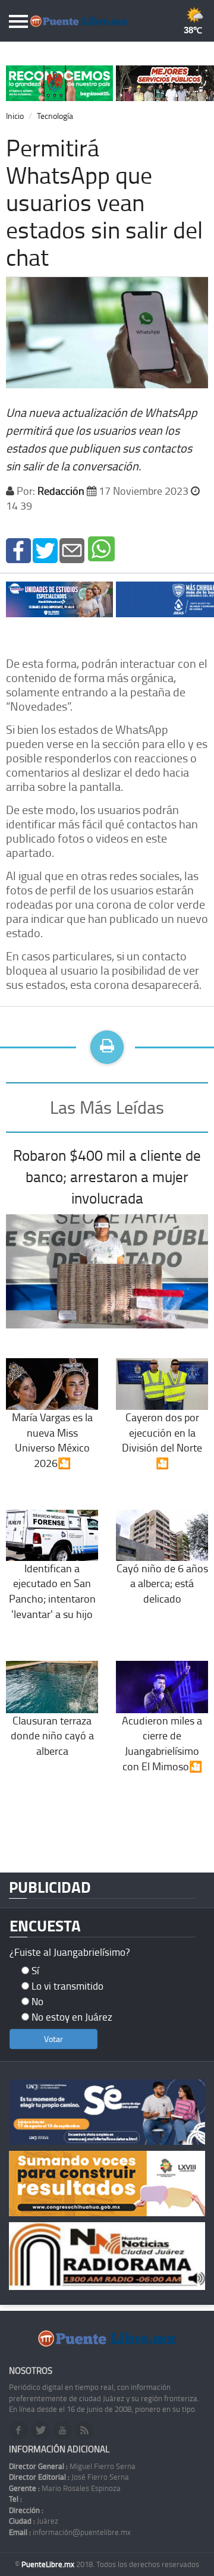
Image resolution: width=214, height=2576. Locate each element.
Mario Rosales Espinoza (65, 2488)
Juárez (34, 2521)
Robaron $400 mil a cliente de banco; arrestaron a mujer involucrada (107, 1176)
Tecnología (55, 116)
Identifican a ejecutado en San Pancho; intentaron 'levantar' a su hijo (52, 1591)
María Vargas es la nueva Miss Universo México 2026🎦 (52, 1440)
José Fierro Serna (69, 2477)
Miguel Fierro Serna (72, 2466)
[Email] (72, 550)
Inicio (15, 116)
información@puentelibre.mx (70, 2532)
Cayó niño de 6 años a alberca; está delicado (162, 1583)
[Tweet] (45, 550)
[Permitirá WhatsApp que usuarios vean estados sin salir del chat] (18, 550)
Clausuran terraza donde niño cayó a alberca (52, 1735)
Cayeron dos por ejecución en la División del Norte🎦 (162, 1440)
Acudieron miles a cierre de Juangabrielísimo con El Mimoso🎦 (162, 1743)
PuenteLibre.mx (49, 2564)
